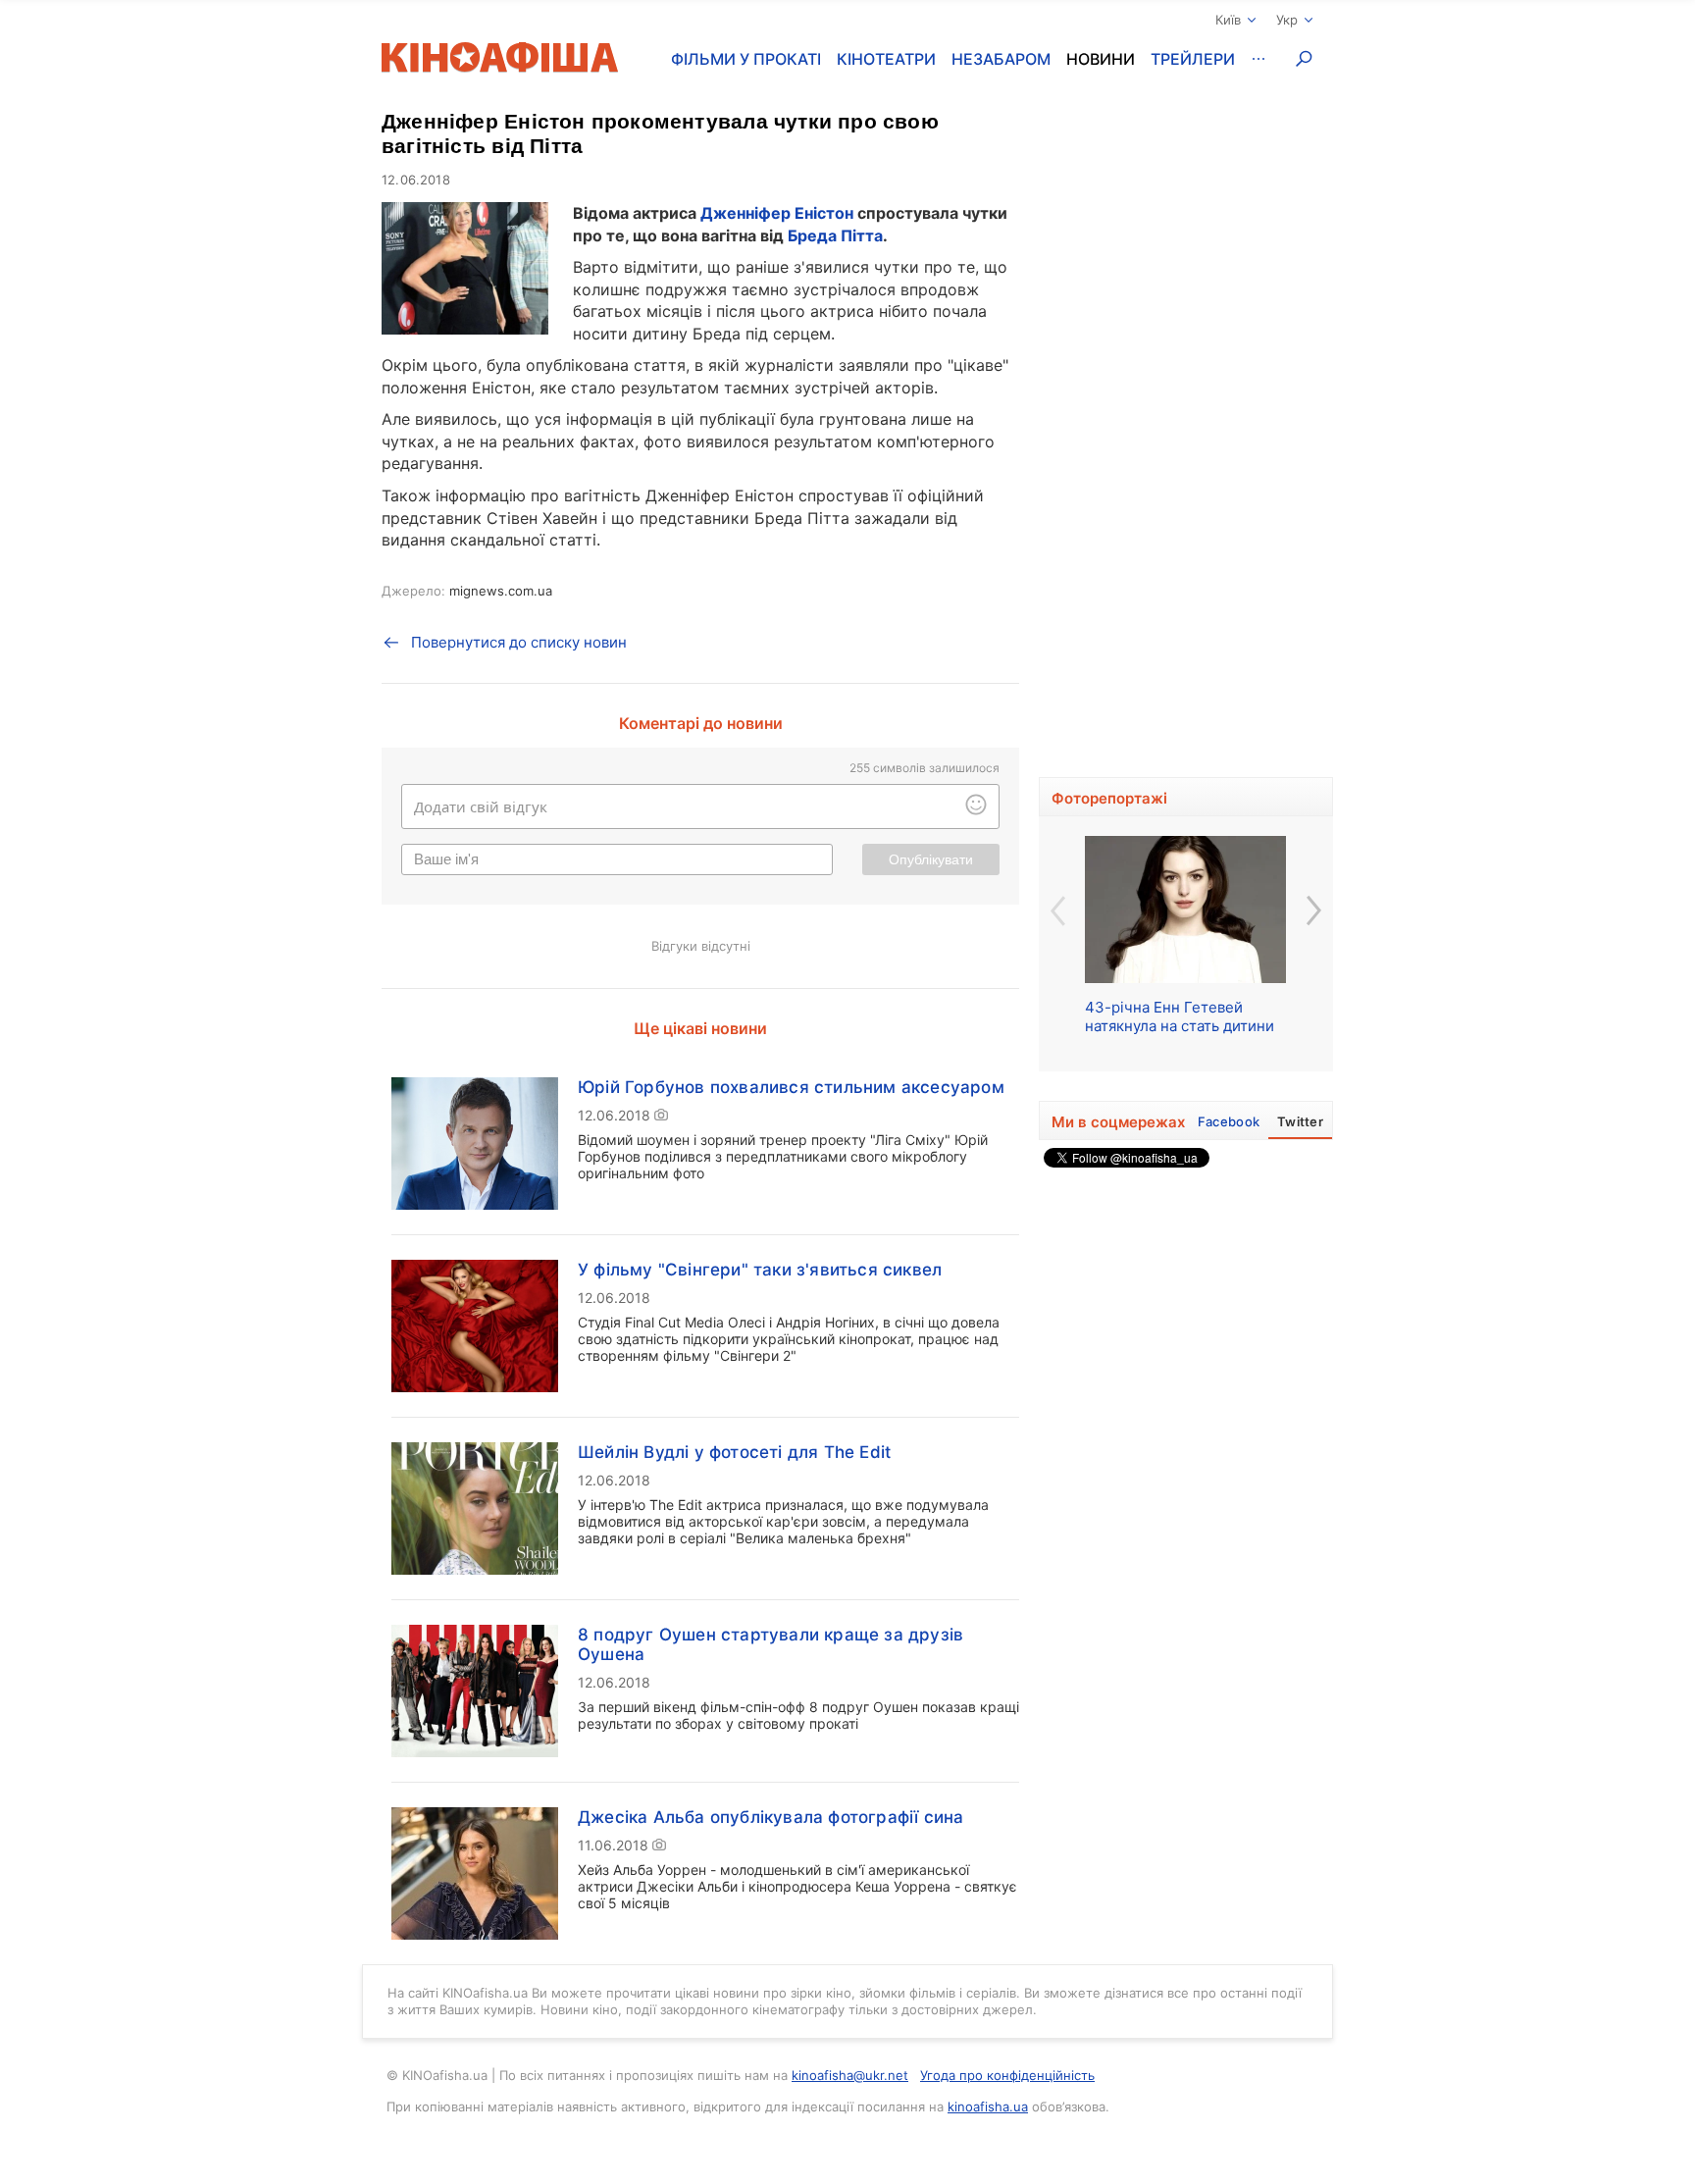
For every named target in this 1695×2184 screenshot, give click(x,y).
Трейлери (1193, 59)
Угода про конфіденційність (1007, 2075)
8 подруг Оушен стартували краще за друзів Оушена (770, 1644)
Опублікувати (931, 859)
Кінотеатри (886, 59)
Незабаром (1001, 59)
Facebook (1229, 1121)
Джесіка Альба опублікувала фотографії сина (770, 1817)
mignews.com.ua (501, 591)
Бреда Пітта (835, 235)
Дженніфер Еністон (777, 213)
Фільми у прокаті (746, 59)
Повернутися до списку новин (519, 642)
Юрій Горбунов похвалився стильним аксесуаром (791, 1087)
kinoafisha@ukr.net (850, 2075)
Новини (1101, 59)
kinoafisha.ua (988, 2106)
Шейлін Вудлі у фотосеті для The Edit (734, 1452)
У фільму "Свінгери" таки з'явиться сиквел (760, 1270)
